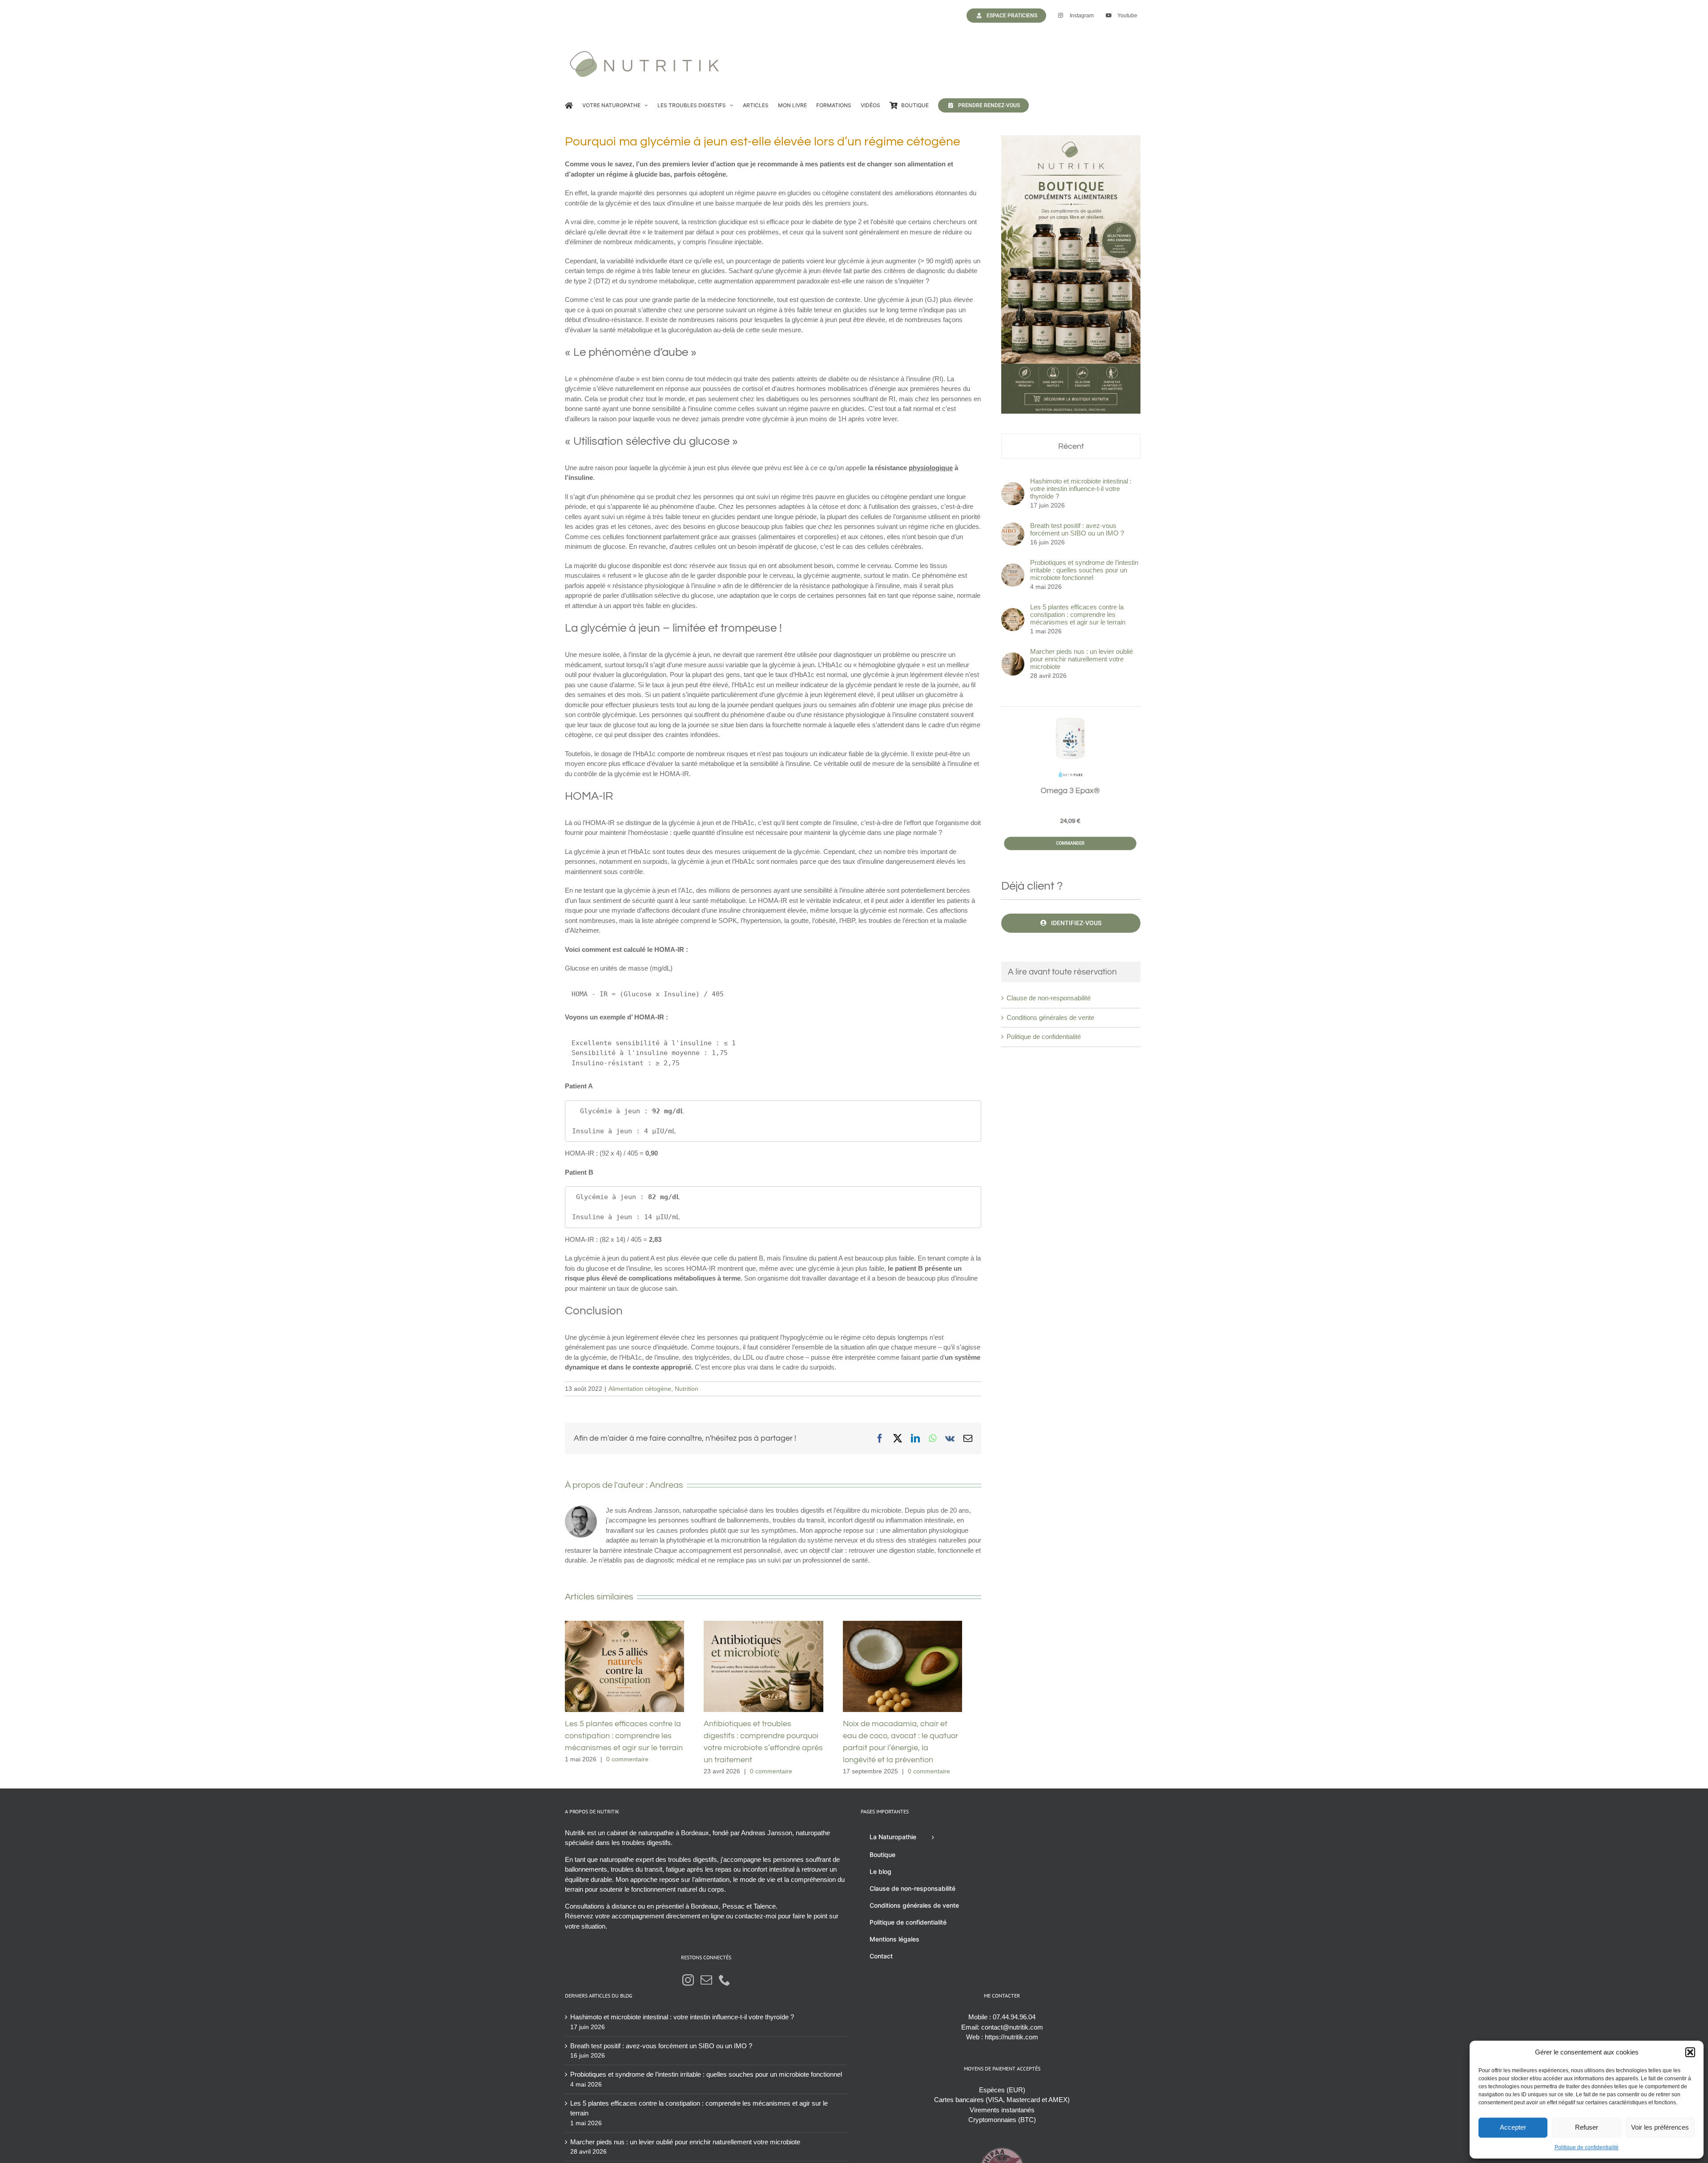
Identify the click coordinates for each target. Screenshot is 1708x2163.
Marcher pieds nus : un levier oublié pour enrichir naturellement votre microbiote (1082, 659)
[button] (1690, 2052)
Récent (1071, 446)
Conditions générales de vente (1050, 1017)
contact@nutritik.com (1012, 2032)
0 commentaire (627, 1764)
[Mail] (706, 1985)
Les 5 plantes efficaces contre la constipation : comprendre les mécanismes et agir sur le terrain (628, 1669)
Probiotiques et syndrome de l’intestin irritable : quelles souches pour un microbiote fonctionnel (1084, 570)
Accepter (1513, 2127)
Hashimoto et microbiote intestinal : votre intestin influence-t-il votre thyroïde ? (1081, 489)
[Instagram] (688, 1985)
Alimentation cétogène (640, 1389)
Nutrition (687, 1389)
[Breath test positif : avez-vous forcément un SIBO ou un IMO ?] (1013, 527)
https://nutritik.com (1011, 2042)
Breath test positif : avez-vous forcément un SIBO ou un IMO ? (1077, 529)
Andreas (666, 1485)
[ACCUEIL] (569, 105)
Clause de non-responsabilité (1049, 998)
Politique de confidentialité (1587, 2147)
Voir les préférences (1660, 2127)
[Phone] (725, 1985)
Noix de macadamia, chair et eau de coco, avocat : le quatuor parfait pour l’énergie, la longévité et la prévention (918, 1669)
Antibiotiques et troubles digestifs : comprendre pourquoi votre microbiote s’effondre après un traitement (773, 1669)
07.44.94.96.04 (1014, 2022)
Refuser (1587, 2127)
